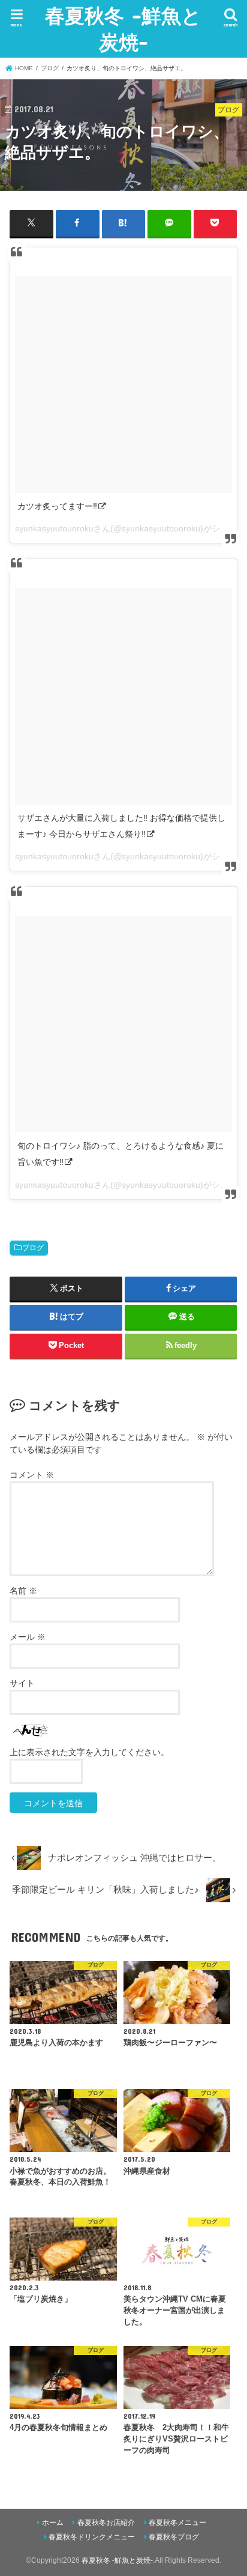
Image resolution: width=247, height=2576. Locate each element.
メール (28, 1637)
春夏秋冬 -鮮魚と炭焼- (123, 29)
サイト (22, 1683)
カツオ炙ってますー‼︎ (57, 506)
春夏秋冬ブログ (174, 2537)
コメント (32, 1475)
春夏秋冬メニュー (177, 2523)
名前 (23, 1591)
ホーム (53, 2523)
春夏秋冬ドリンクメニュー (92, 2537)
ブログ (33, 1248)
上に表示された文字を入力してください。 (89, 1752)
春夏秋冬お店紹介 (106, 2523)
